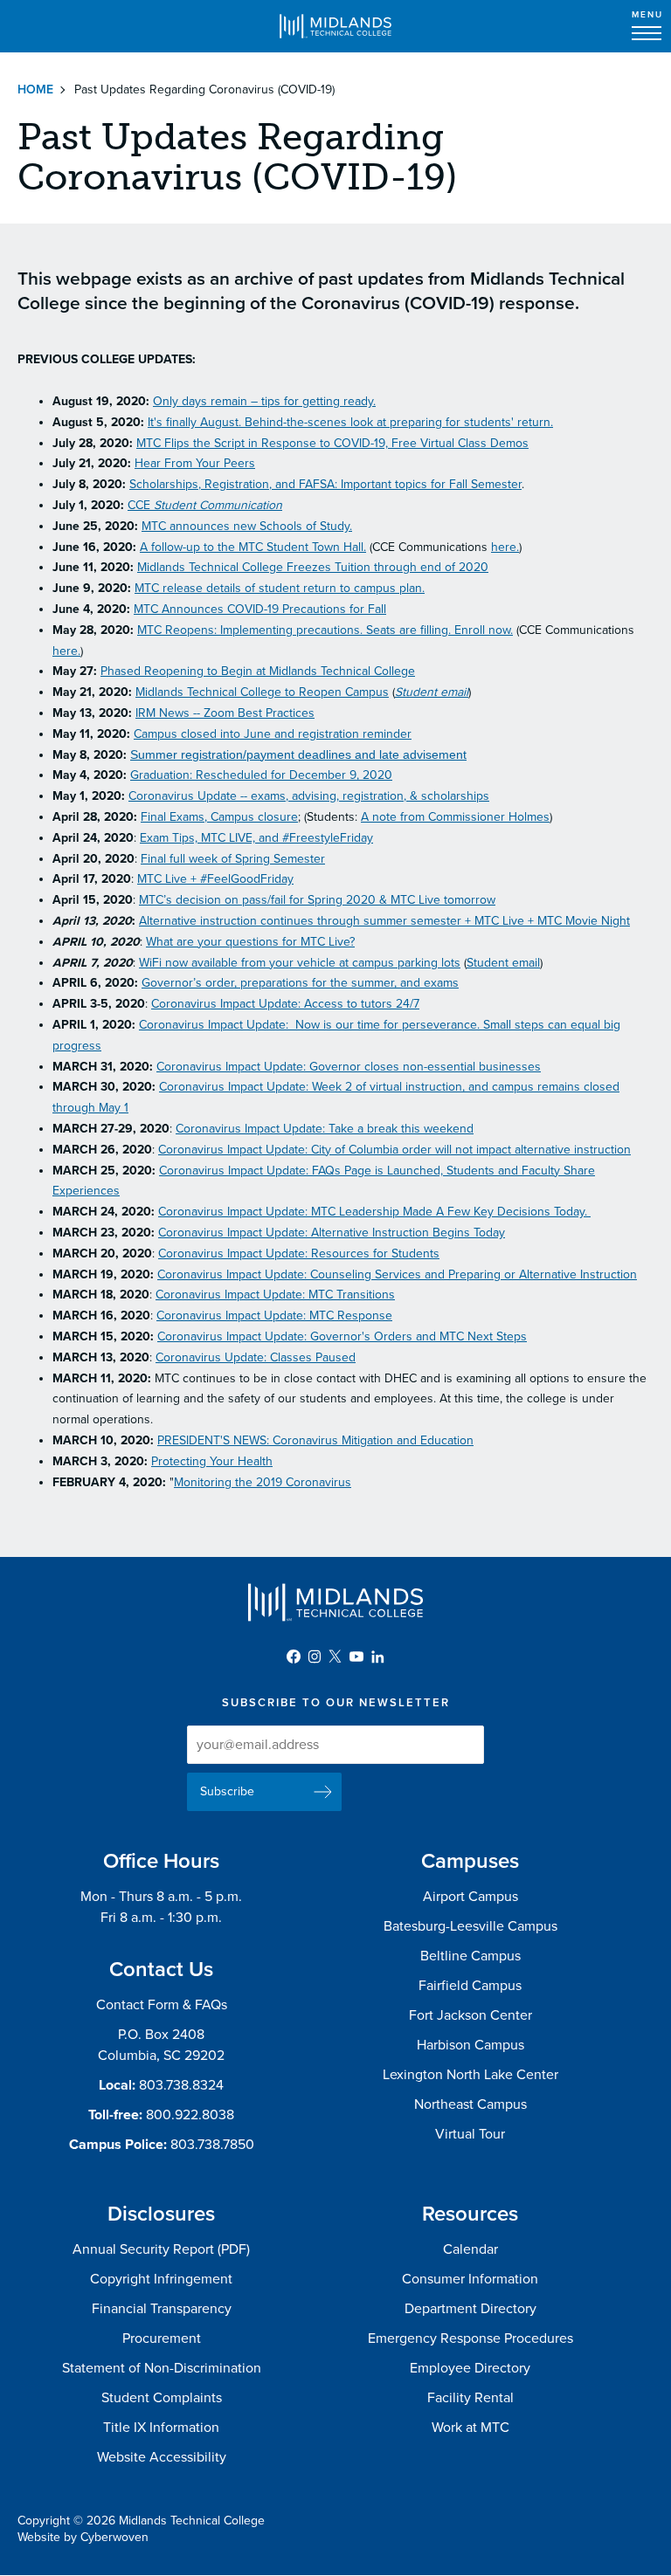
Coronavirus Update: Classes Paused (256, 1357)
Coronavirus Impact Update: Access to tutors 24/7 (285, 1004)
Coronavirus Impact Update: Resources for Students (299, 1254)
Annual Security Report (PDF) (161, 2249)
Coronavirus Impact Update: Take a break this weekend (325, 1129)
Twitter (335, 1656)
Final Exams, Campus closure (219, 817)
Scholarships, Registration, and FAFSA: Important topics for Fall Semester (325, 484)
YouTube (356, 1656)
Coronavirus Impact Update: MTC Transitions (275, 1295)
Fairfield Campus (470, 1986)
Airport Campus (470, 1897)
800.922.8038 (190, 2115)
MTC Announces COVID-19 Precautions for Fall (260, 609)
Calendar (470, 2249)
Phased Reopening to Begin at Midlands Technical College (258, 671)
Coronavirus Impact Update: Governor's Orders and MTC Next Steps (342, 1336)
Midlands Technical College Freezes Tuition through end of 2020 (313, 567)
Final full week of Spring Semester (233, 859)
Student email (432, 692)
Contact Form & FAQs (162, 2005)
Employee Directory (470, 2368)
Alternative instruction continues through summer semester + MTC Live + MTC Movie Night (384, 921)
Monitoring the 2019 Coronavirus (263, 1482)
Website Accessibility (162, 2457)
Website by (83, 2537)
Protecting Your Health (212, 1461)
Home (35, 90)
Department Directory (470, 2309)
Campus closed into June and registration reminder (273, 734)
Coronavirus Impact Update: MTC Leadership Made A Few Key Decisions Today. (374, 1212)
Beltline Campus (470, 1956)
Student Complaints (162, 2398)
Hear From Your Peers (195, 463)
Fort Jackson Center (470, 2015)
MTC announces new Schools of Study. (247, 526)
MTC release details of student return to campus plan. (280, 588)
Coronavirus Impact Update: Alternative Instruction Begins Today (332, 1233)
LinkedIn (377, 1656)
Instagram (315, 1656)
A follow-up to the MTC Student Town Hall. (253, 547)
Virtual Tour (470, 2134)
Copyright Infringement (161, 2279)
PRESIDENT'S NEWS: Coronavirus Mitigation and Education (315, 1440)
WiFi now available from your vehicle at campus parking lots (300, 963)
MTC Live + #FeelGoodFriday (215, 879)
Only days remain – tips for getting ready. (264, 401)
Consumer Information (470, 2279)
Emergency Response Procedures (470, 2338)
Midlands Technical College (335, 26)
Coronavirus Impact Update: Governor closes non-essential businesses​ (349, 1067)
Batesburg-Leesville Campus (470, 1926)
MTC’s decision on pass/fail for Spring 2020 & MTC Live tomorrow (317, 900)
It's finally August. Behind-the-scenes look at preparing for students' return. (350, 422)
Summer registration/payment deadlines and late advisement (298, 754)
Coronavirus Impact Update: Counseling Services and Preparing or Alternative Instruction (397, 1274)
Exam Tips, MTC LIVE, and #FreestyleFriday (256, 838)
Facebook (294, 1656)
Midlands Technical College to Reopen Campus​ (262, 692)
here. (505, 547)
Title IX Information (161, 2428)
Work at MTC (470, 2428)
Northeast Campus (470, 2104)
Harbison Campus (470, 2045)
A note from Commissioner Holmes (455, 817)
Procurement (162, 2338)
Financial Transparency (162, 2309)
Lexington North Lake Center (470, 2075)
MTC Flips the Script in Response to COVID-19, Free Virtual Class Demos (332, 443)
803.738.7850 (212, 2145)
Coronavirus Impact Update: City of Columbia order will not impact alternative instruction (394, 1150)
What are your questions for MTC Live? (250, 942)
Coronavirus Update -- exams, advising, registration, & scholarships (309, 796)
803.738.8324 (181, 2085)
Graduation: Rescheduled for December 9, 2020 (261, 775)
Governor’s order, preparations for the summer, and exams (300, 983)
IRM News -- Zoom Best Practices (225, 713)
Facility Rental (470, 2398)
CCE (205, 505)
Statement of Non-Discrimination (162, 2368)
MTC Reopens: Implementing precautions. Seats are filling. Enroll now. (325, 630)
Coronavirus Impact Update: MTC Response (274, 1316)
